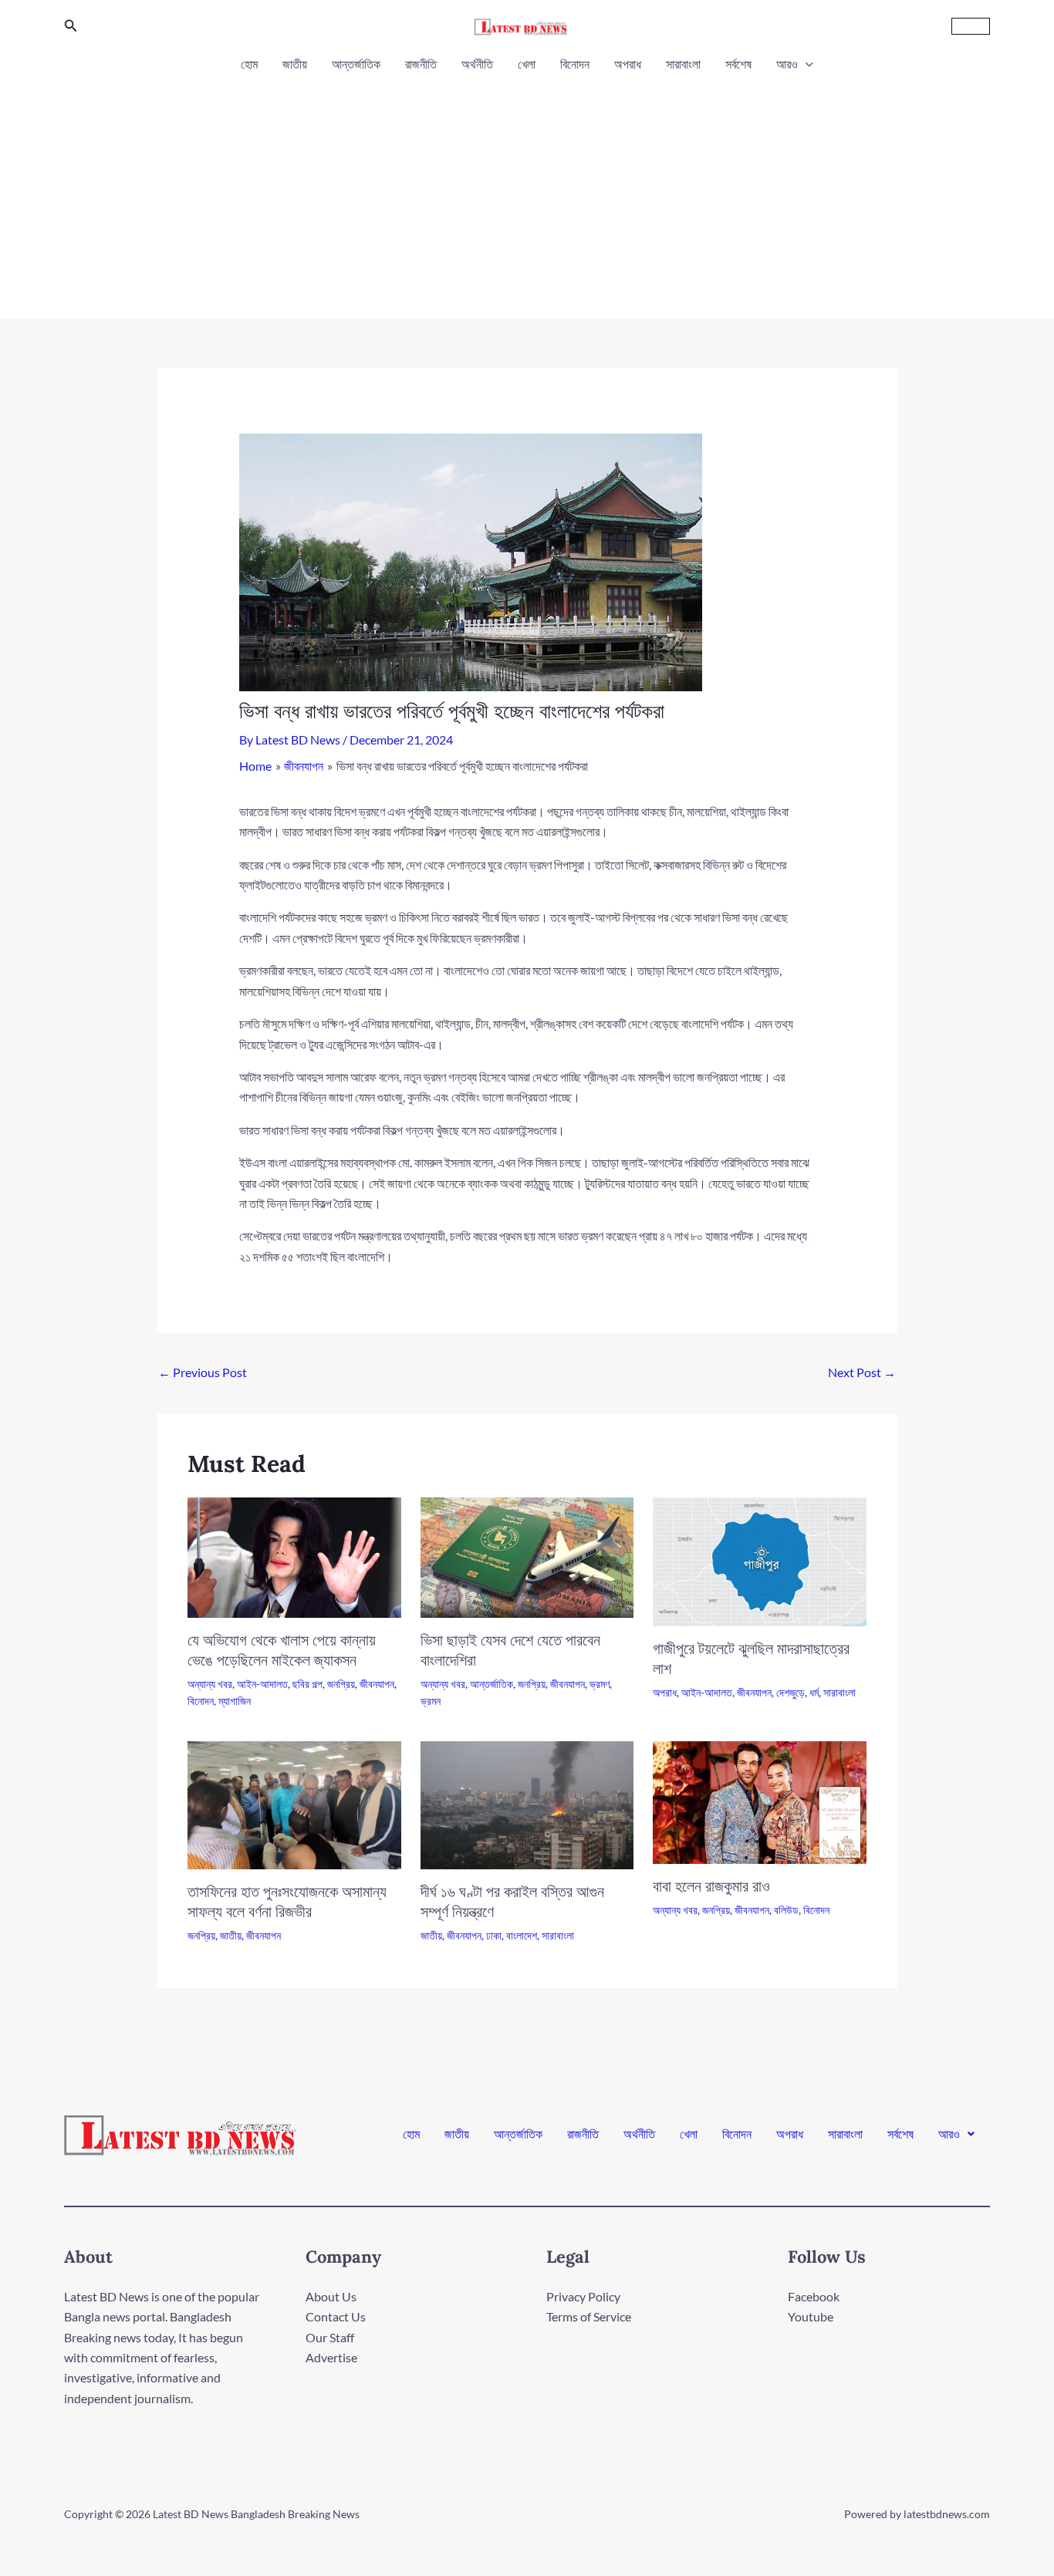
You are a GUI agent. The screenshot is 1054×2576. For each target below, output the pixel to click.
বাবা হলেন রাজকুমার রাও (711, 1886)
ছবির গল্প (307, 1684)
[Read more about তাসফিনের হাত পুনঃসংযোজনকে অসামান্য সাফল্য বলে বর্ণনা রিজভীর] (294, 1803)
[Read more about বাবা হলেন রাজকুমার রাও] (760, 1801)
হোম (249, 64)
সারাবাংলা (683, 64)
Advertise (331, 2357)
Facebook (814, 2296)
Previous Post (203, 1372)
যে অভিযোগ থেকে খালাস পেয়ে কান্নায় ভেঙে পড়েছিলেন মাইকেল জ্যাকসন (282, 1650)
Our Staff (330, 2337)
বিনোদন (575, 64)
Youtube (811, 2316)
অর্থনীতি (477, 64)
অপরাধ (628, 64)
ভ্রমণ (600, 1684)
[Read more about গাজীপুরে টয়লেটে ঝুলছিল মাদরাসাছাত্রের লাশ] (760, 1560)
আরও (787, 64)
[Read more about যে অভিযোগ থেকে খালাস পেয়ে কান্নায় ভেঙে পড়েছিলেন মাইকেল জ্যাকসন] (294, 1556)
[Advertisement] (527, 191)
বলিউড (786, 1910)
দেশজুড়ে (790, 1692)
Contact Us (336, 2316)
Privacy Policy (583, 2296)
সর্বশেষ (738, 64)
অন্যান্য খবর (210, 1684)
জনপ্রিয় (341, 1684)
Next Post (862, 1372)
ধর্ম (814, 1692)
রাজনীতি (421, 64)
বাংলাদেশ (522, 1935)
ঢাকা (494, 1935)
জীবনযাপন (377, 1684)
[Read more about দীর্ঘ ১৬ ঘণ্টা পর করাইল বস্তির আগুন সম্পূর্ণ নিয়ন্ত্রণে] (527, 1803)
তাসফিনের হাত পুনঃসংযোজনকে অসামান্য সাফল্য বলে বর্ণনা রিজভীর (287, 1901)
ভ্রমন (431, 1701)
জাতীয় (295, 64)
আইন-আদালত (262, 1684)
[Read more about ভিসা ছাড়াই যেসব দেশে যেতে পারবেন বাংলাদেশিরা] (527, 1556)
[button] (71, 26)
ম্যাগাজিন (235, 1701)
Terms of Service (589, 2316)
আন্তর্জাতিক (356, 64)
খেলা (527, 64)
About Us (331, 2296)
